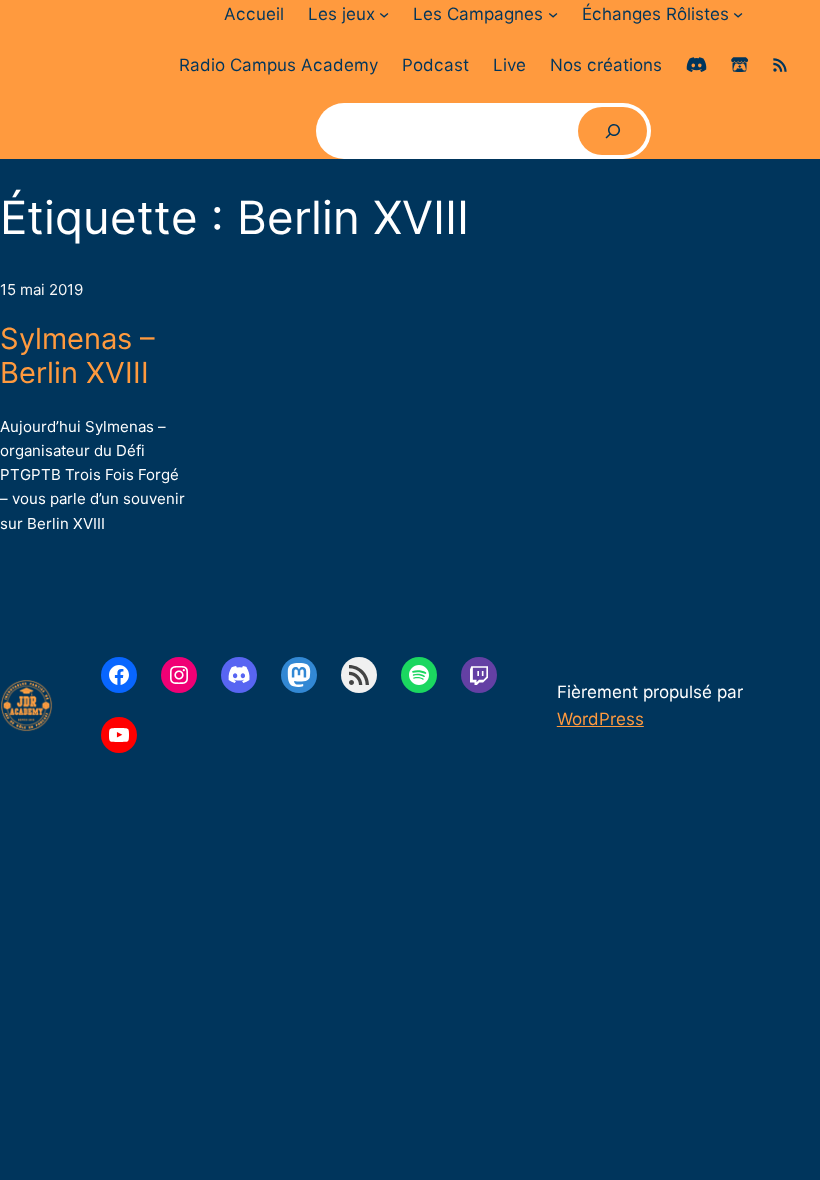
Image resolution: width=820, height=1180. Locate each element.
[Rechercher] (612, 131)
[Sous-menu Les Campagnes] (553, 14)
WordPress (600, 718)
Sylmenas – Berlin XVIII (77, 356)
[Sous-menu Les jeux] (384, 14)
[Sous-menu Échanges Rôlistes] (738, 14)
